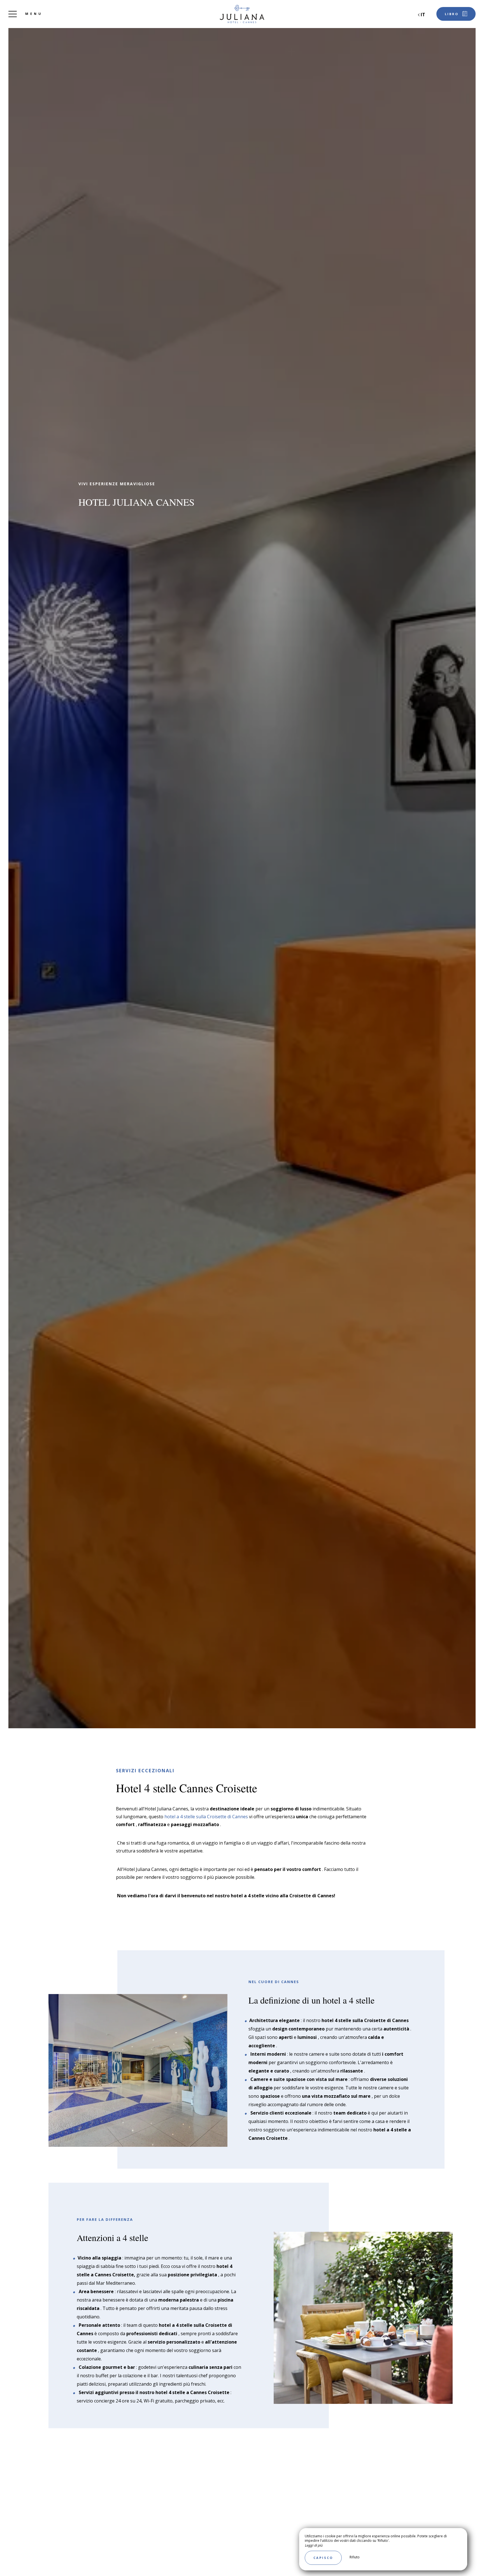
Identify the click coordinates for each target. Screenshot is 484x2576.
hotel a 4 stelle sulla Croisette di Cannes (206, 1817)
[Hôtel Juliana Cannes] (242, 14)
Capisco (323, 2558)
